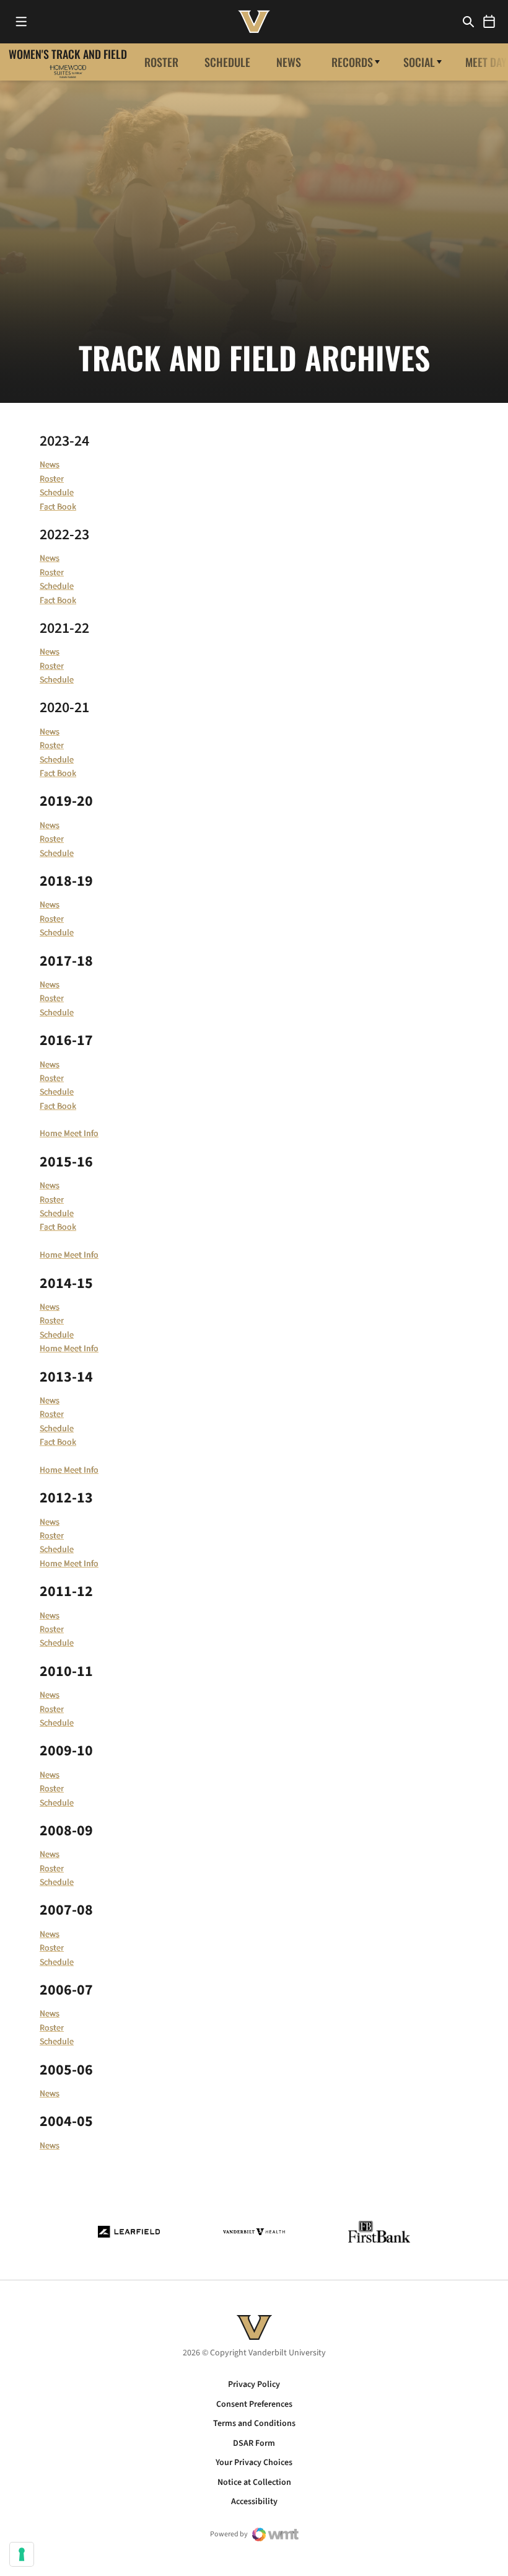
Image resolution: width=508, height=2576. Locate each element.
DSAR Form (254, 2443)
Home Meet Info (69, 1134)
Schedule (227, 62)
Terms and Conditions (254, 2424)
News (289, 62)
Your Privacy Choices (254, 2463)
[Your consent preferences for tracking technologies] (22, 2554)
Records (352, 62)
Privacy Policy (254, 2384)
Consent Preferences (254, 2404)
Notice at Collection (254, 2482)
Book (67, 1106)
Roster (161, 62)
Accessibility (254, 2502)
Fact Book (58, 507)
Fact (48, 1106)
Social (419, 62)
